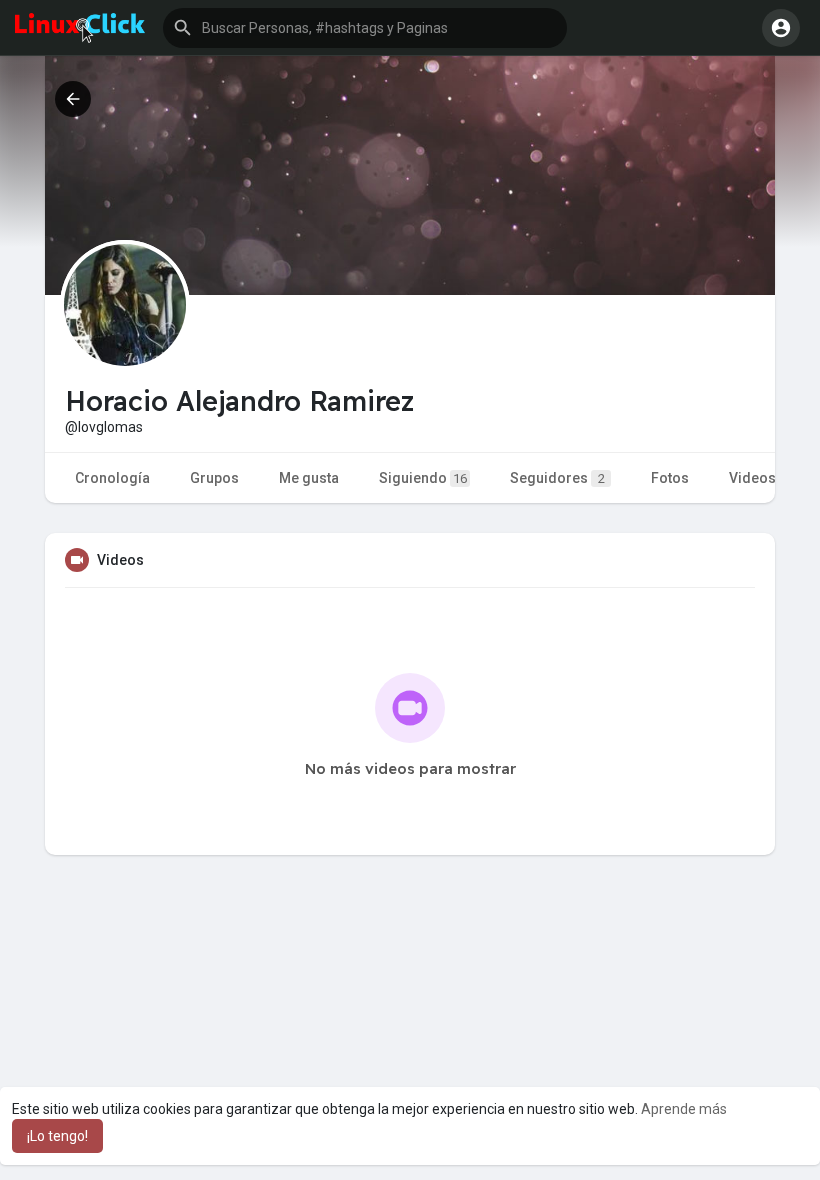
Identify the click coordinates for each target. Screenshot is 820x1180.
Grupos (214, 478)
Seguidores (557, 478)
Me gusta (309, 478)
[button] (365, 28)
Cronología (112, 478)
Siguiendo (423, 478)
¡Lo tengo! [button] (57, 1136)
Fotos (670, 478)
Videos (752, 478)
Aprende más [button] (684, 1109)
